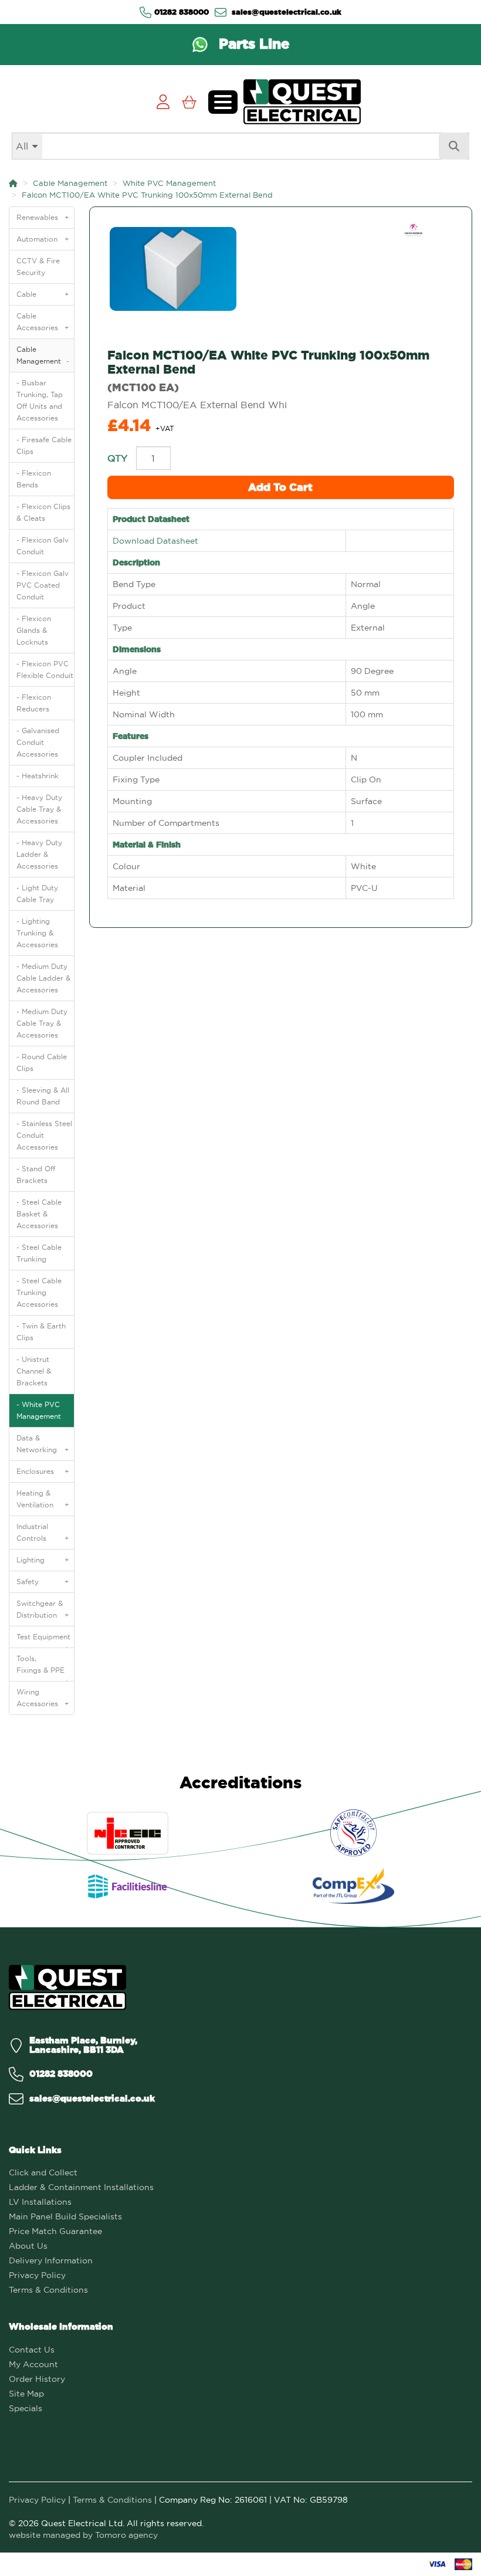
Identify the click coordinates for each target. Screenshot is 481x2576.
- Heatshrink (38, 776)
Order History (37, 2379)
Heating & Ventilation (43, 1499)
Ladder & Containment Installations (81, 2187)
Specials (26, 2408)
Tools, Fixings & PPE (43, 1667)
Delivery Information (51, 2260)
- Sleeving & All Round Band (43, 1096)
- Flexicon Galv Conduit (43, 546)
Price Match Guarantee (55, 2231)
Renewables (43, 217)
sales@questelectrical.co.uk (285, 12)
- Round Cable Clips (42, 1062)
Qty (117, 458)
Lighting (43, 1560)
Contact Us (32, 2350)
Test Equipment (43, 1640)
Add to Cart (280, 487)
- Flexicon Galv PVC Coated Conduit (43, 585)
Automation (43, 239)
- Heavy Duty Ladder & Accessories (39, 854)
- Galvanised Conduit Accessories (38, 742)
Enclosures (43, 1471)
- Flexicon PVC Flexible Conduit (45, 670)
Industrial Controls (43, 1532)
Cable (43, 294)
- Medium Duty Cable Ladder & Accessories (43, 978)
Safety (43, 1582)
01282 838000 (182, 12)
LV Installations (40, 2202)
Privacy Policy (37, 2275)
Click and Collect (43, 2172)
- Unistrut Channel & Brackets (34, 1371)
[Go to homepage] (302, 102)
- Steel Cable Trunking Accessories (39, 1292)
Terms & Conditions (48, 2290)
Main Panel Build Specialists (65, 2216)
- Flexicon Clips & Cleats (43, 512)
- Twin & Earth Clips (41, 1332)
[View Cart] (189, 102)
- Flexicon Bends (34, 479)
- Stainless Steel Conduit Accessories (44, 1135)
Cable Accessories (43, 322)
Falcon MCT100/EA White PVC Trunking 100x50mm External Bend (147, 195)
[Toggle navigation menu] (223, 102)
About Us (28, 2246)
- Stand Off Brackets (36, 1175)
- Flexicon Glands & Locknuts (34, 630)
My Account (33, 2364)
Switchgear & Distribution (43, 1609)
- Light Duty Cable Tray (37, 894)
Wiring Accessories (43, 1698)
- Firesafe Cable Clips (44, 445)
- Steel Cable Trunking (39, 1253)
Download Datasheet (155, 541)
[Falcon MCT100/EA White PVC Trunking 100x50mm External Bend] (281, 269)
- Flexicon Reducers (34, 703)
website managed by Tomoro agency (83, 2535)
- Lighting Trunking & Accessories (37, 933)
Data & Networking (43, 1444)
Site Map (26, 2394)
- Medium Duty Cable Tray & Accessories (42, 1023)
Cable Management (70, 183)
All (22, 146)
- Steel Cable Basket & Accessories (39, 1214)
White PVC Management (169, 183)
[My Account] (163, 102)
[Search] (454, 146)
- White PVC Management (39, 1410)
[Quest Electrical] (67, 1987)
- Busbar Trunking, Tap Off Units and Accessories (40, 400)
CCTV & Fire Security (38, 267)
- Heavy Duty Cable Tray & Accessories (39, 809)
